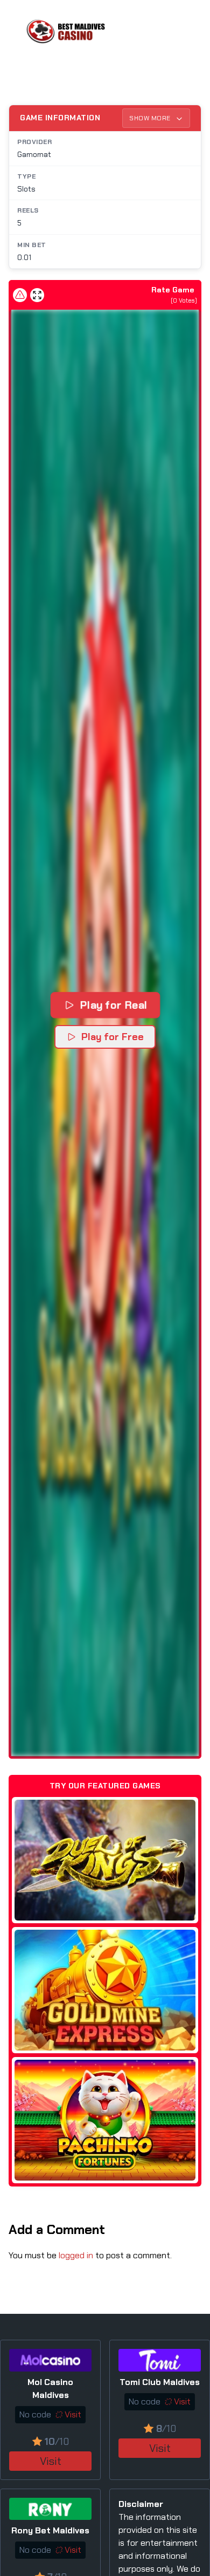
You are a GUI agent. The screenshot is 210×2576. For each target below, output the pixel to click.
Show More (151, 118)
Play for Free (113, 1037)
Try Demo (105, 1860)
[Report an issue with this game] (20, 295)
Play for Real (113, 1005)
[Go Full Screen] (37, 295)
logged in (76, 2255)
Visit (51, 2461)
